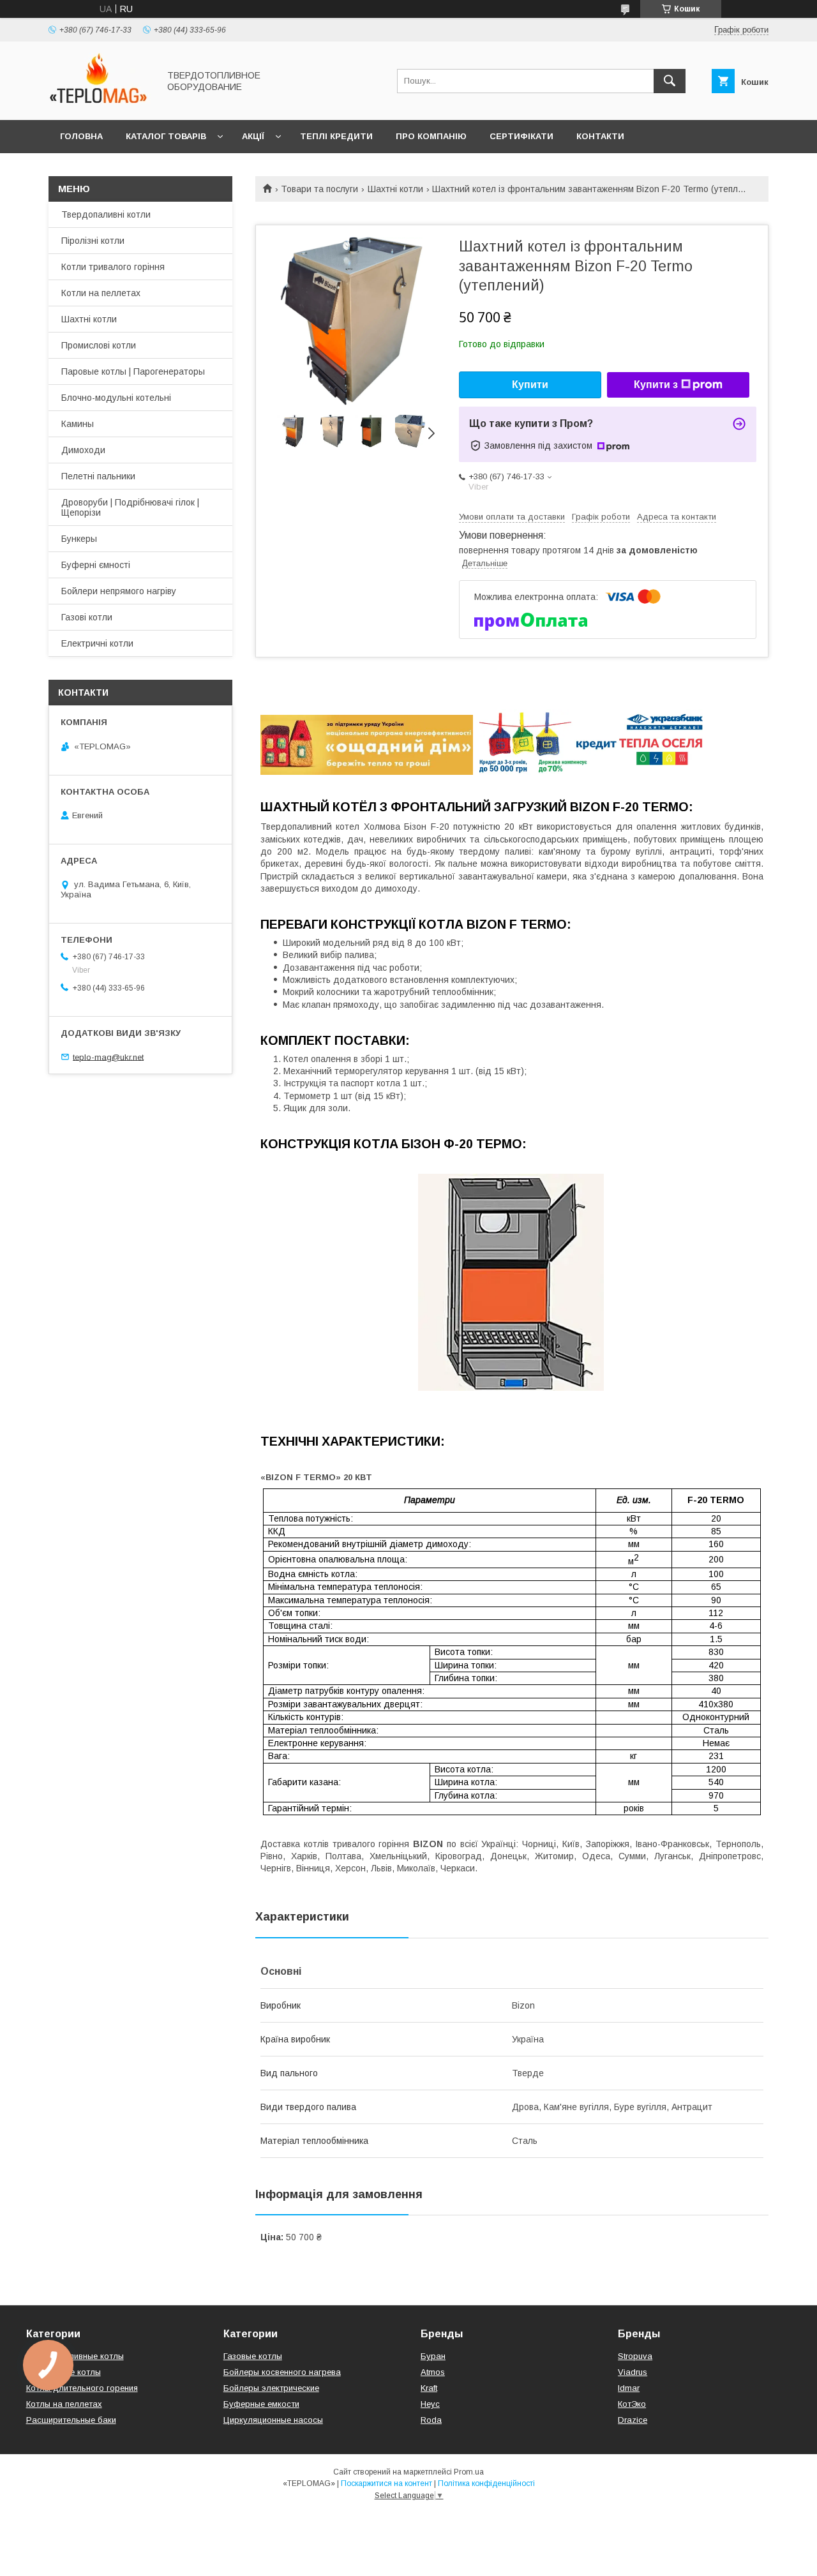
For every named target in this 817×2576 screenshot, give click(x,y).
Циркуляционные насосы (273, 2420)
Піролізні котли (93, 241)
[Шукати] (670, 81)
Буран (433, 2356)
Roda (431, 2420)
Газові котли (87, 617)
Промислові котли (99, 345)
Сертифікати (521, 136)
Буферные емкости (261, 2404)
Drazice (633, 2420)
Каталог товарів (166, 136)
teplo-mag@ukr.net (108, 1057)
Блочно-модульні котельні (116, 398)
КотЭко (632, 2404)
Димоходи (83, 450)
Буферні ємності (96, 565)
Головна (81, 136)
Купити (530, 385)
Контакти (600, 136)
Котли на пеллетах (101, 293)
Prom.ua (469, 2472)
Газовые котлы (253, 2356)
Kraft (429, 2388)
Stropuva (635, 2356)
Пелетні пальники (98, 476)
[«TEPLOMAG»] (100, 103)
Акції (253, 136)
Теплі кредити (336, 136)
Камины (78, 424)
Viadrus (633, 2372)
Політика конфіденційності (486, 2483)
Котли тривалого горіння (113, 267)
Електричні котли (97, 643)
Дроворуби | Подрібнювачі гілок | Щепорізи (130, 507)
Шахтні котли (395, 189)
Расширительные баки (71, 2420)
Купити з (656, 385)
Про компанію (431, 136)
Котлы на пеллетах (64, 2404)
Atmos (433, 2372)
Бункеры (79, 539)
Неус (430, 2404)
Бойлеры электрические (271, 2388)
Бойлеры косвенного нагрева (282, 2372)
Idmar (629, 2388)
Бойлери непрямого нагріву (119, 591)
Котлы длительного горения (82, 2388)
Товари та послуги (319, 189)
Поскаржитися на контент (386, 2483)
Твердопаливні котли (106, 214)
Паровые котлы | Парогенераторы (133, 371)
